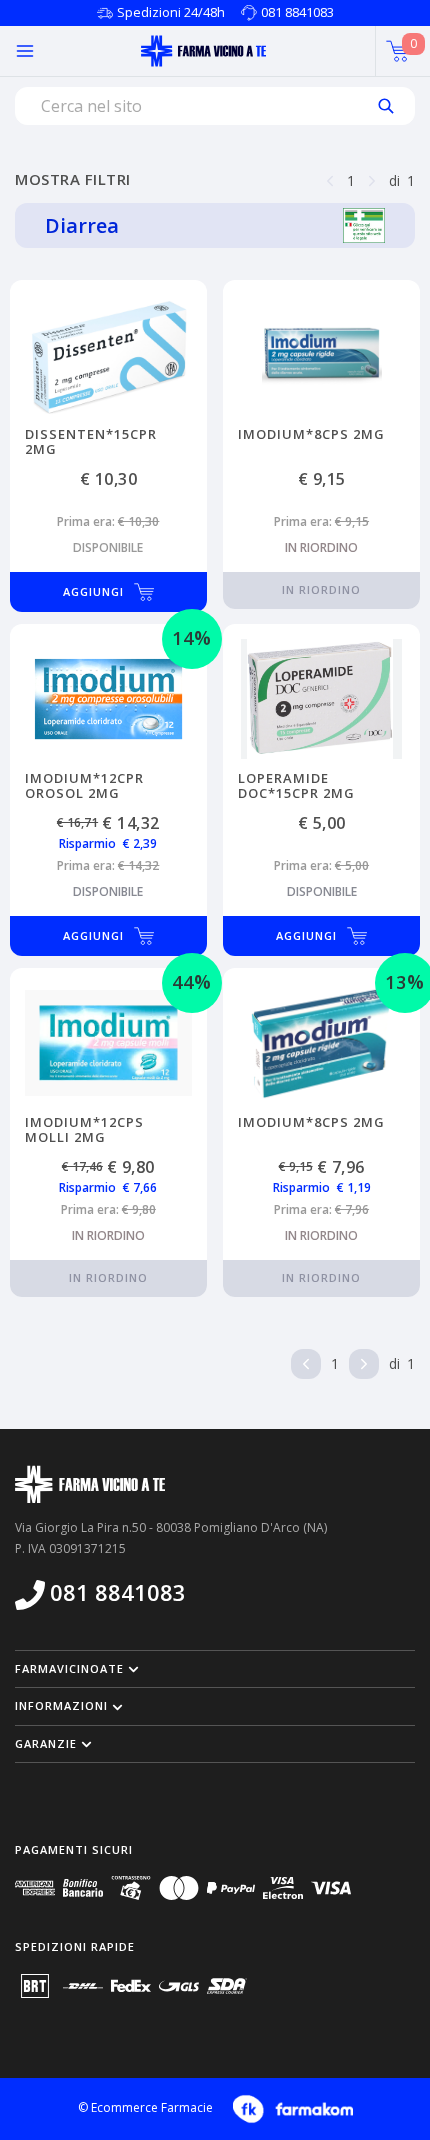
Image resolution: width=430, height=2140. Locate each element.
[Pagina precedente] (330, 179)
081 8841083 (297, 12)
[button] (215, 1669)
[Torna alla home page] (203, 51)
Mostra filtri (73, 179)
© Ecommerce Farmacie (145, 2107)
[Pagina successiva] (372, 179)
